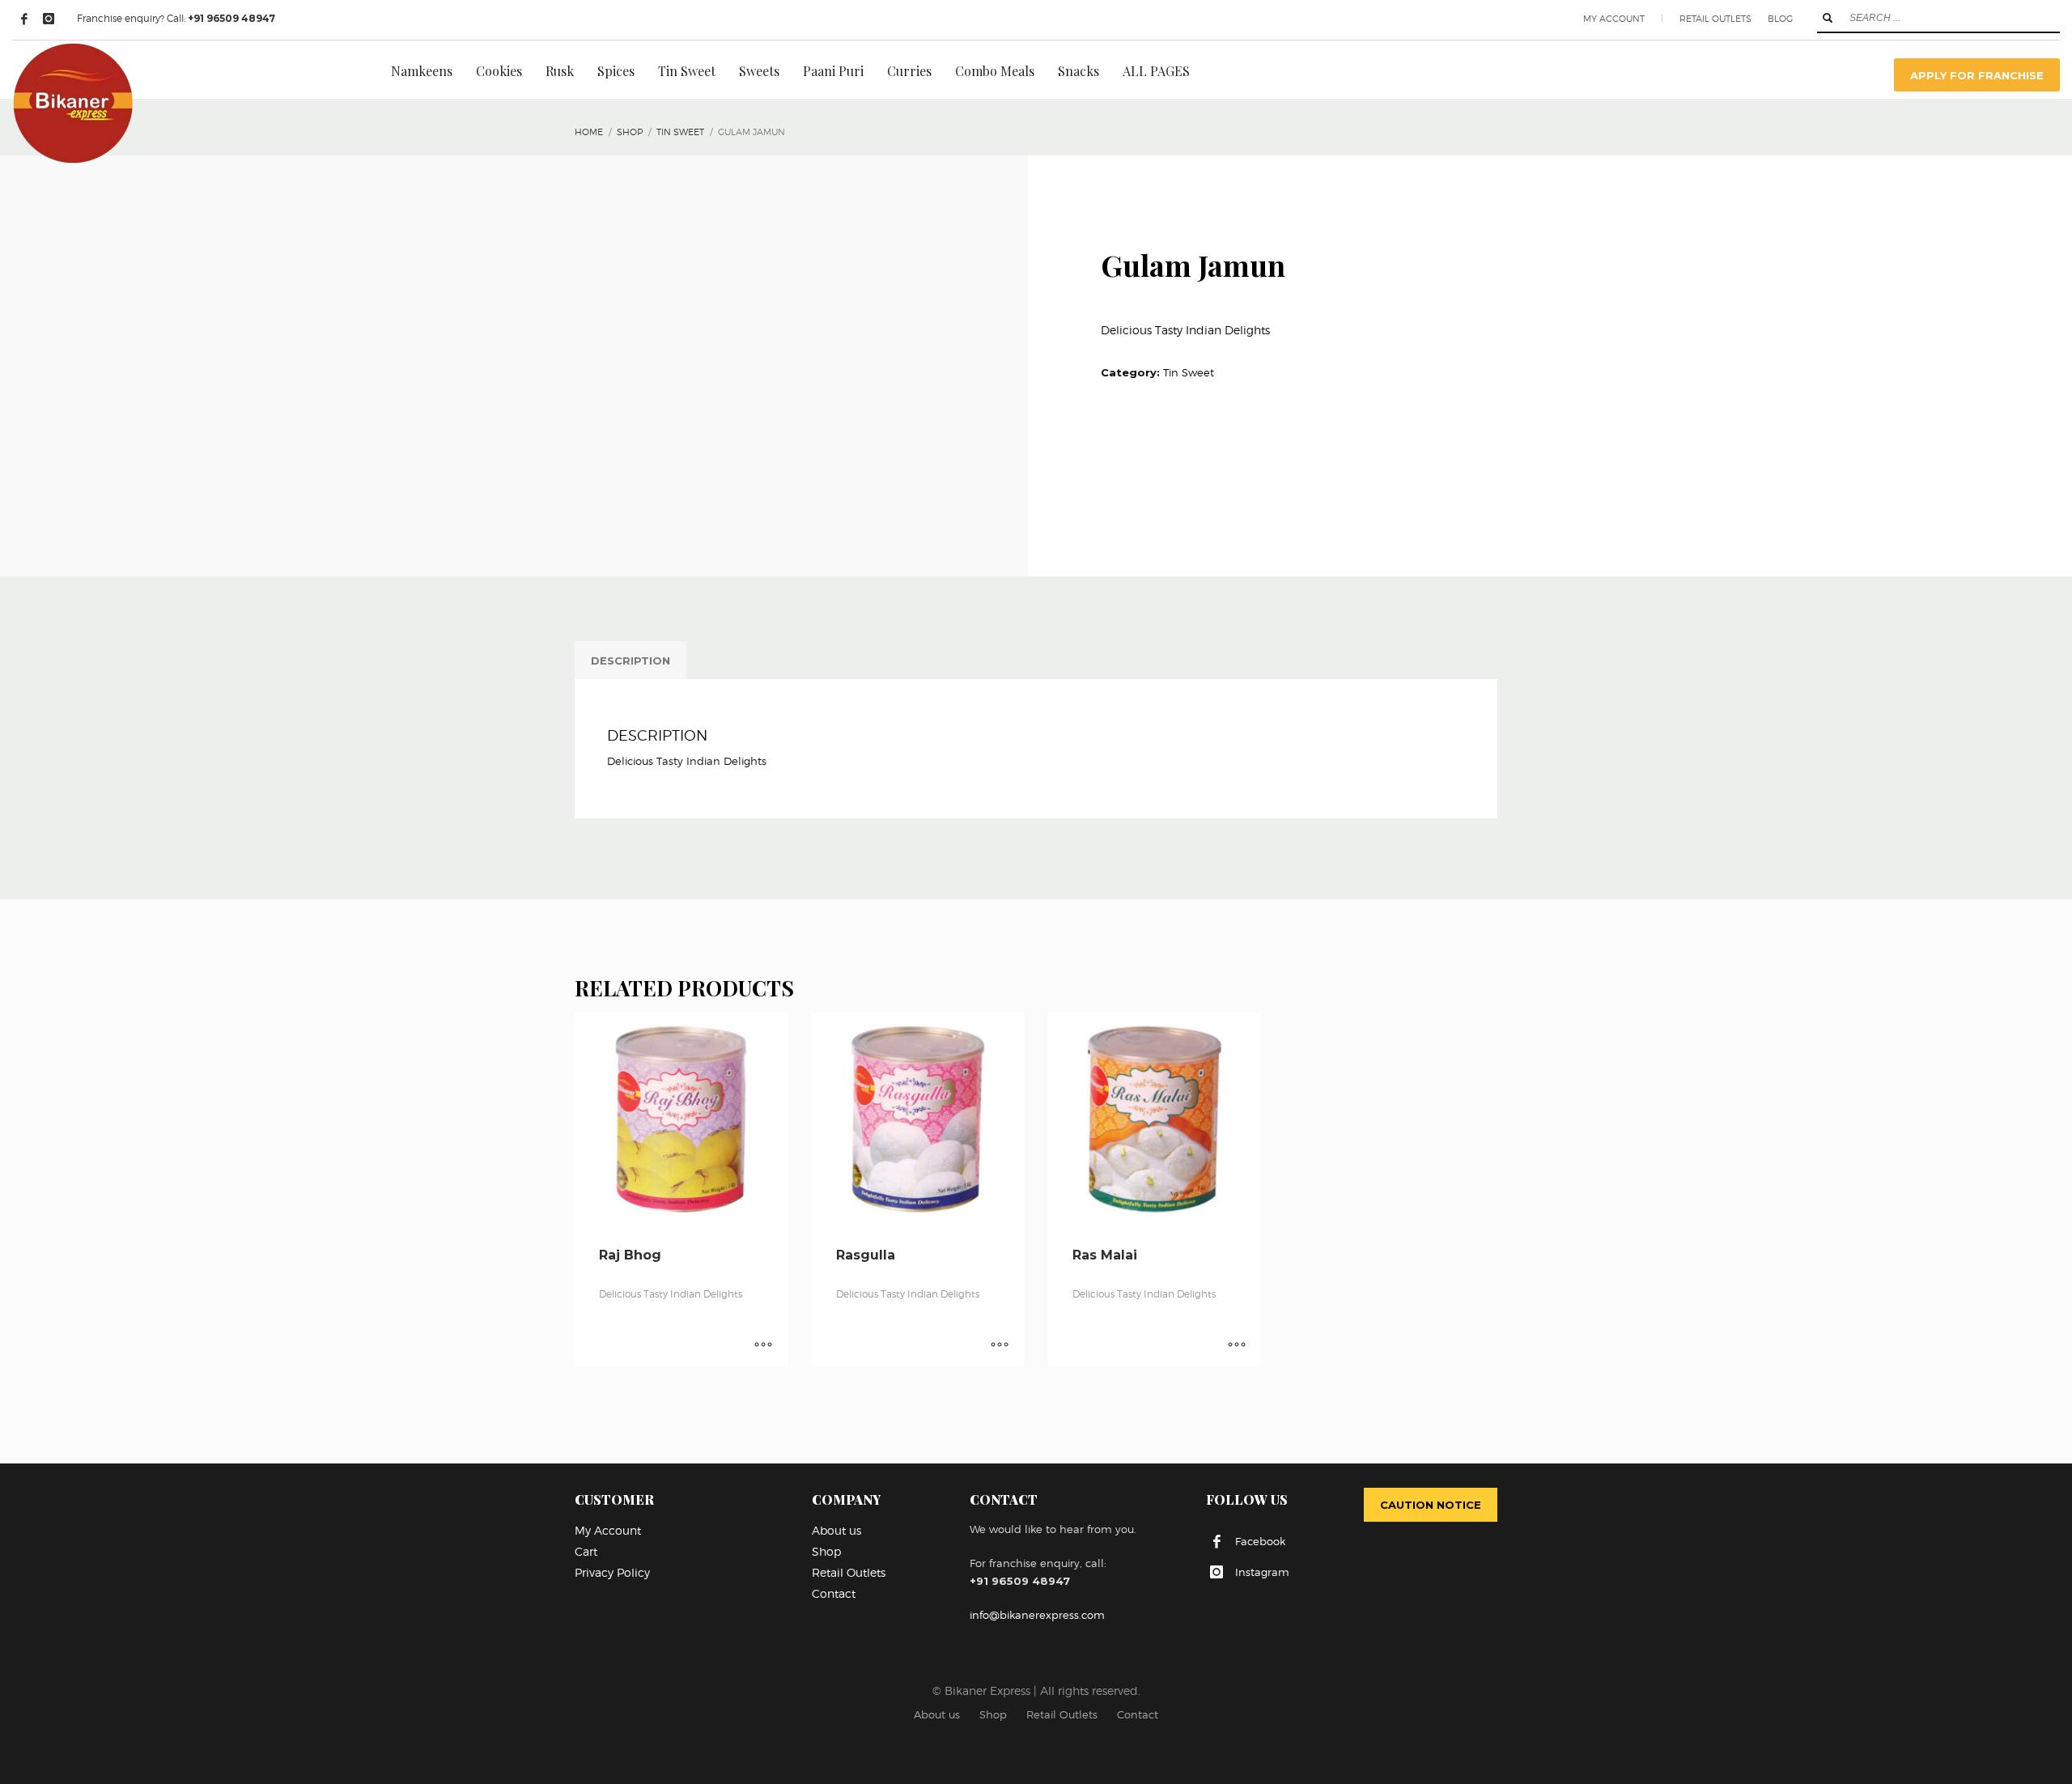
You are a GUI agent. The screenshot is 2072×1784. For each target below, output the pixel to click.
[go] (1828, 18)
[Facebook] (24, 19)
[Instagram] (49, 19)
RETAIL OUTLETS (1715, 19)
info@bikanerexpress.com (1037, 1615)
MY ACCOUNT (1614, 19)
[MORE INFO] (763, 1346)
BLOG (1780, 19)
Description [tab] (631, 661)
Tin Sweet (1189, 372)
